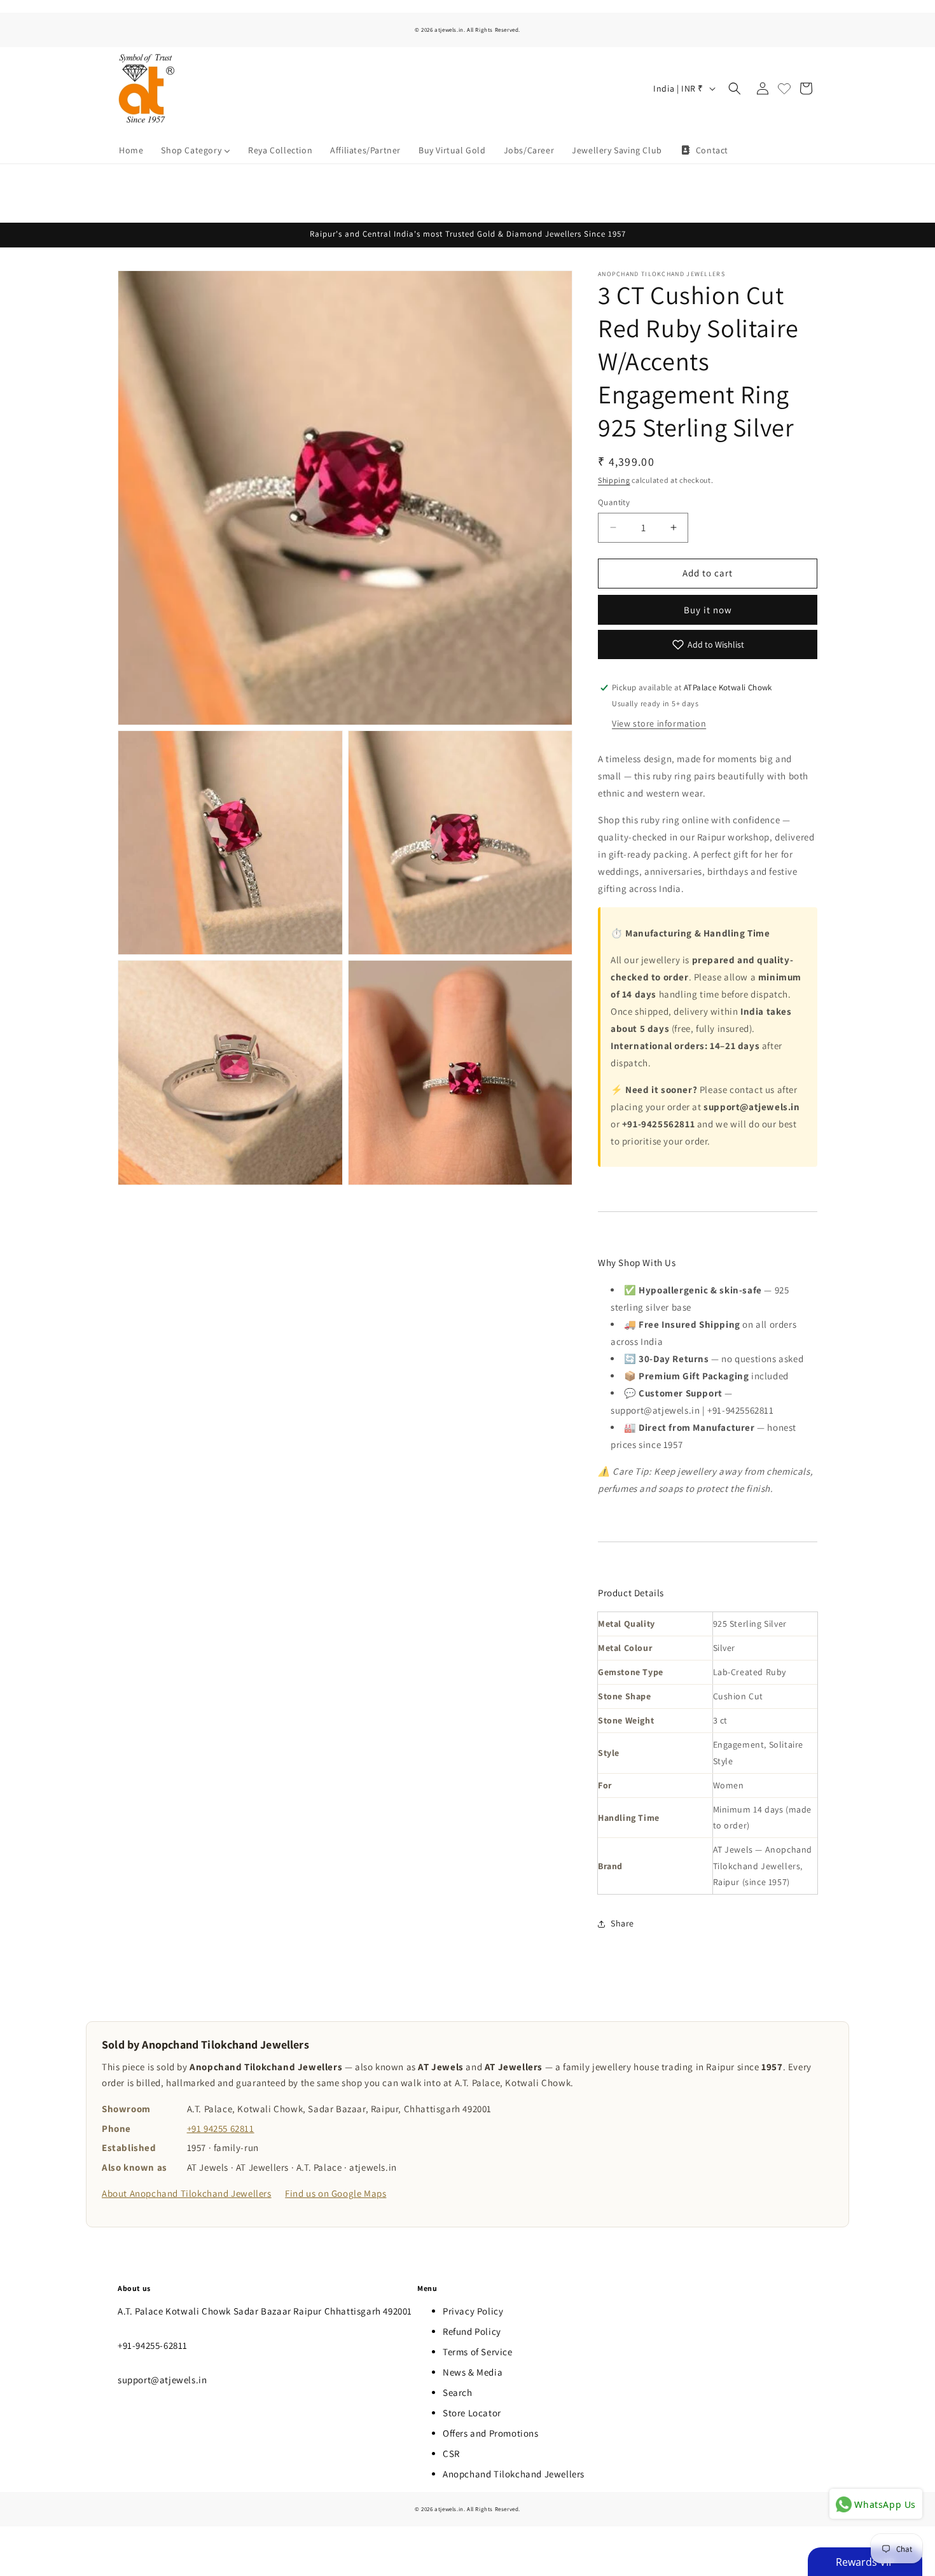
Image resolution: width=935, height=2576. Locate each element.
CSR (451, 2454)
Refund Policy (472, 2331)
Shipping (614, 480)
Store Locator (472, 2413)
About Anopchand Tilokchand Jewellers (187, 2193)
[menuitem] (131, 150)
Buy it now (708, 610)
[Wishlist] (784, 88)
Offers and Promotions (491, 2433)
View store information (659, 723)
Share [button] (622, 1923)
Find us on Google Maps (336, 2193)
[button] (735, 88)
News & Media (473, 2372)
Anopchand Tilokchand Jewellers (514, 2474)
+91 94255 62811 (221, 2128)
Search (458, 2392)
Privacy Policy (473, 2311)
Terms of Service (478, 2352)
